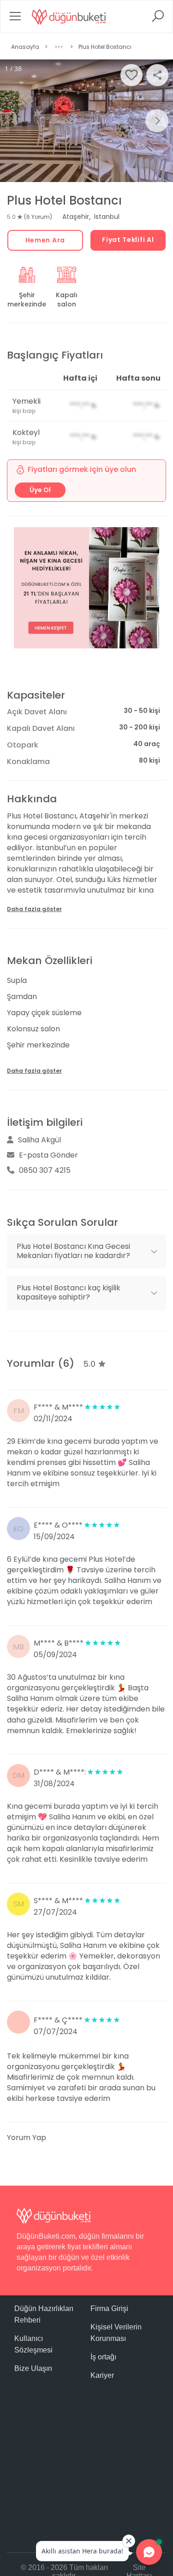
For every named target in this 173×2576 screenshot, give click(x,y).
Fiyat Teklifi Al (128, 240)
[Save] (131, 75)
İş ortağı (103, 2357)
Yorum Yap (27, 2138)
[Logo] (69, 17)
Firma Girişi (109, 2308)
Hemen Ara (45, 240)
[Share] (157, 75)
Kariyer (102, 2375)
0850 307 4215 (45, 1170)
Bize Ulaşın (33, 2368)
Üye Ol (40, 490)
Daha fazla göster (34, 909)
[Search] (158, 19)
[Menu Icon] (15, 19)
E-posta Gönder (48, 1155)
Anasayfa (25, 47)
